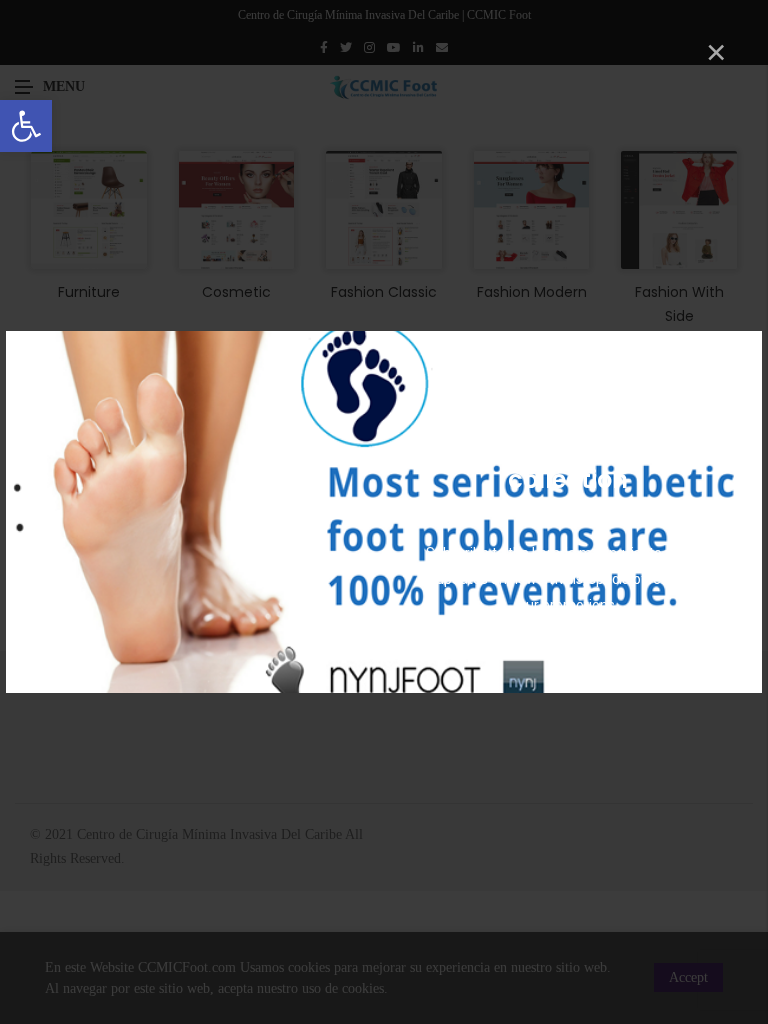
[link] (26, 126)
